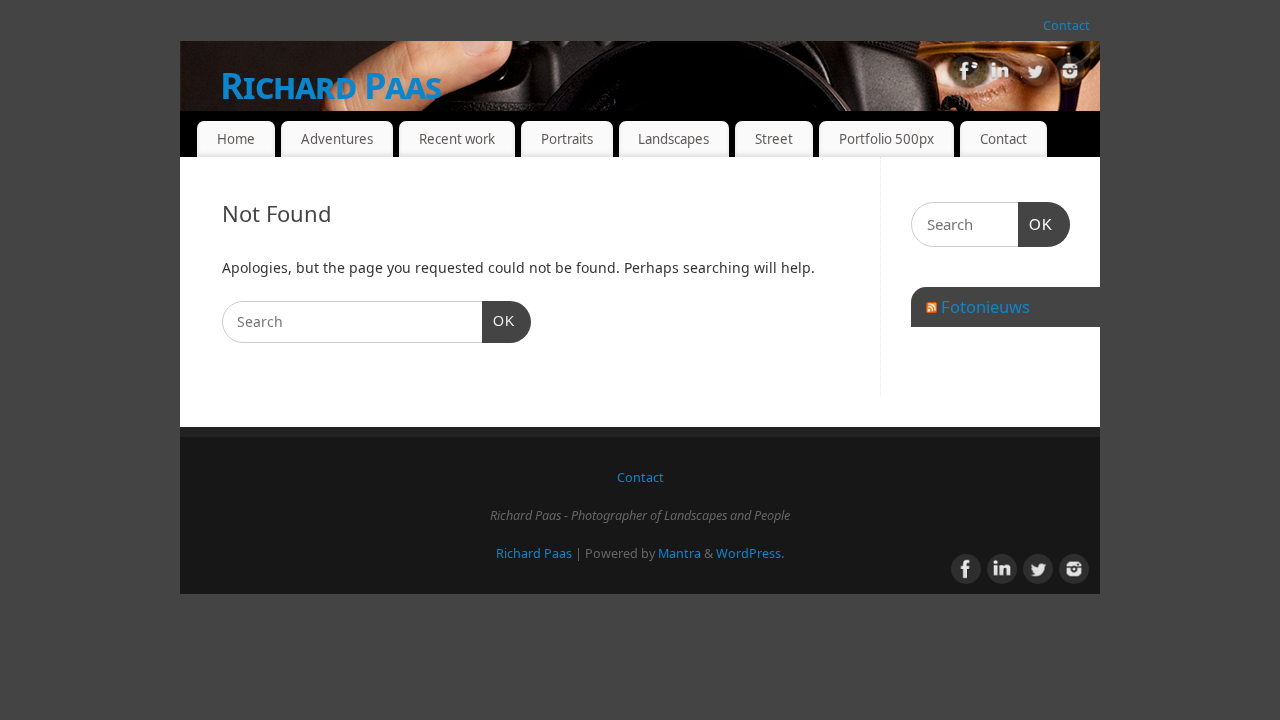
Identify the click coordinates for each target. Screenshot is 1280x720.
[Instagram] (1070, 74)
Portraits (567, 139)
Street (774, 139)
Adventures (337, 139)
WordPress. (750, 553)
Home (236, 139)
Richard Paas (330, 85)
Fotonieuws (985, 306)
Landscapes (673, 139)
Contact (1066, 25)
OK (498, 320)
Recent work (457, 139)
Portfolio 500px (886, 139)
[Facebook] (965, 74)
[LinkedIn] (1000, 74)
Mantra (679, 553)
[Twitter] (1035, 74)
